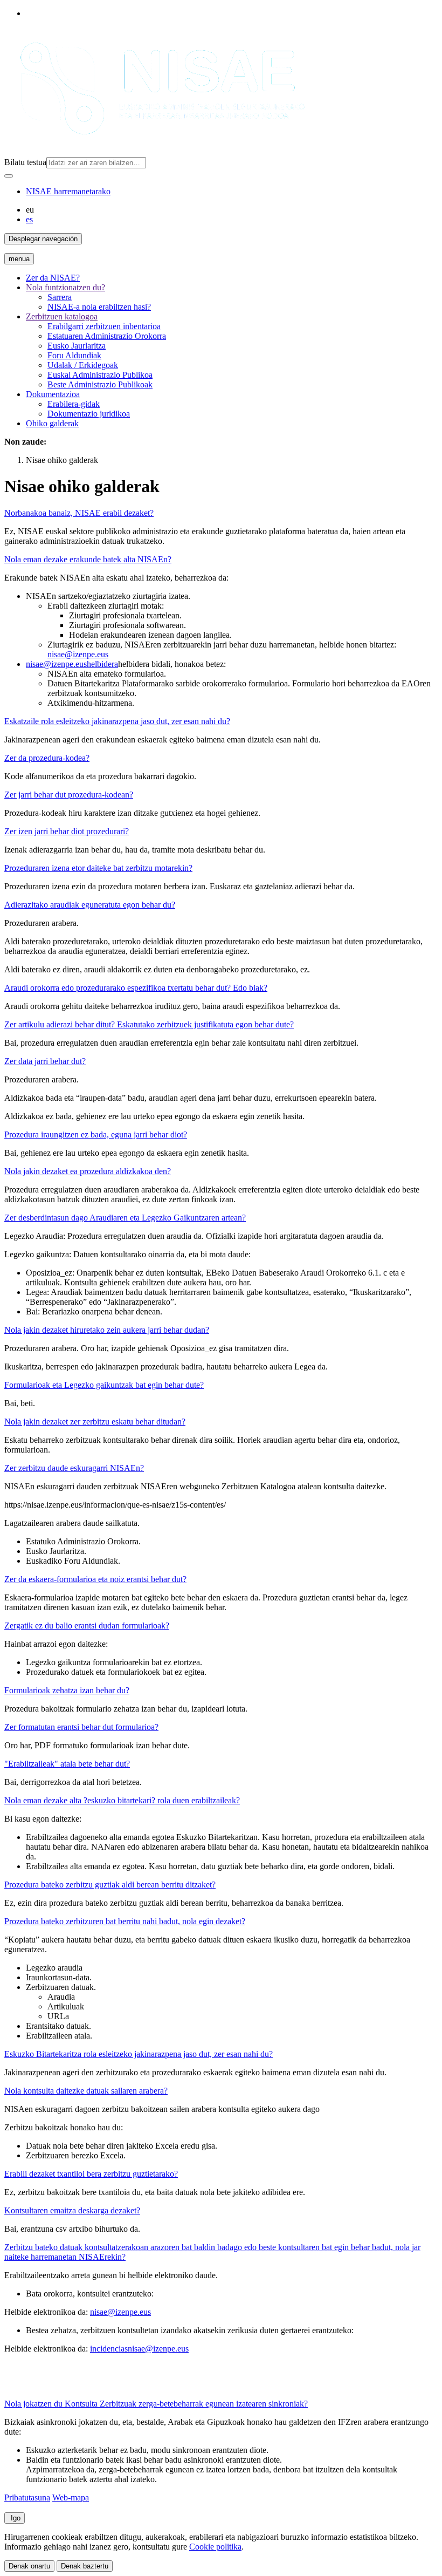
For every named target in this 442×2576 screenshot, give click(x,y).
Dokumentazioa (53, 394)
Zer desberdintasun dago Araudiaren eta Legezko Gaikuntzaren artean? (125, 1218)
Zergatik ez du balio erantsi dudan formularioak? (87, 1626)
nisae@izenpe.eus (78, 654)
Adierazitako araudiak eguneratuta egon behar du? (90, 905)
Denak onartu (29, 2566)
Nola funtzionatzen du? (65, 287)
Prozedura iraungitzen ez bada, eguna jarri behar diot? (96, 1134)
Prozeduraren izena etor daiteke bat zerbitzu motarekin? (98, 868)
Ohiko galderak (52, 423)
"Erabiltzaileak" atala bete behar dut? (67, 1764)
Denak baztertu (85, 2566)
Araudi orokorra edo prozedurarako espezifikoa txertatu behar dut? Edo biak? (136, 988)
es (29, 219)
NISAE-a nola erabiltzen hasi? (99, 307)
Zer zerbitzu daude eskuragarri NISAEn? (74, 1468)
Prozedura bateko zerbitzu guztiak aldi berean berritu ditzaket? (110, 1885)
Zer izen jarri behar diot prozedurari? (67, 831)
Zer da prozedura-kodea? (47, 758)
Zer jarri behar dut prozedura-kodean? (69, 795)
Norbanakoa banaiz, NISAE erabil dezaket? (79, 513)
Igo (15, 2518)
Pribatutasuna (27, 2497)
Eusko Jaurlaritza (77, 346)
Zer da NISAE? (53, 278)
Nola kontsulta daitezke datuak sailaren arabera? (86, 2091)
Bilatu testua (25, 162)
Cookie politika (215, 2547)
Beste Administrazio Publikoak (100, 384)
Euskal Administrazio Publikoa (100, 375)
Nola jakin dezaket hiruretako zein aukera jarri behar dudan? (107, 1330)
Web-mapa (71, 2497)
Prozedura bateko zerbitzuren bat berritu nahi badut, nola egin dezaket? (125, 1921)
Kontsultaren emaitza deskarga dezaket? (72, 2210)
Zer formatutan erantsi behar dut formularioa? (81, 1727)
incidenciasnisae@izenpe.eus (139, 2349)
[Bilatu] (9, 176)
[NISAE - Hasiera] (157, 152)
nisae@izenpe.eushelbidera (72, 664)
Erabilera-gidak (74, 404)
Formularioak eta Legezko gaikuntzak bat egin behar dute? (104, 1385)
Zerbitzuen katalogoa (62, 316)
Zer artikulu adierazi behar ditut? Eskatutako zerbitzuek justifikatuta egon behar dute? (149, 1024)
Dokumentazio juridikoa (89, 414)
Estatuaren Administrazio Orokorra (107, 336)
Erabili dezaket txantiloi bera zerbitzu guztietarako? (91, 2174)
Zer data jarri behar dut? (45, 1061)
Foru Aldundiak (74, 355)
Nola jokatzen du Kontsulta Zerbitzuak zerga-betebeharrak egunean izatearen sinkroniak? (156, 2404)
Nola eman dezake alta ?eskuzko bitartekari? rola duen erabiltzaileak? (122, 1800)
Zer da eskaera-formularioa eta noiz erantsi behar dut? (95, 1579)
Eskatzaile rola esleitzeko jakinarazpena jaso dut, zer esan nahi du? (117, 721)
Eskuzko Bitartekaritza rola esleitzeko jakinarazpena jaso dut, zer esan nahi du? (139, 2054)
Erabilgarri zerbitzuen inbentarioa (104, 326)
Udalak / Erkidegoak (83, 365)
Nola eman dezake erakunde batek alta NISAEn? (88, 559)
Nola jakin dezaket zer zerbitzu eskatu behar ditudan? (95, 1422)
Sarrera (60, 297)
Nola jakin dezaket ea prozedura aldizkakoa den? (88, 1171)
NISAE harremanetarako (68, 191)
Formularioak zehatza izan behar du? (67, 1690)
